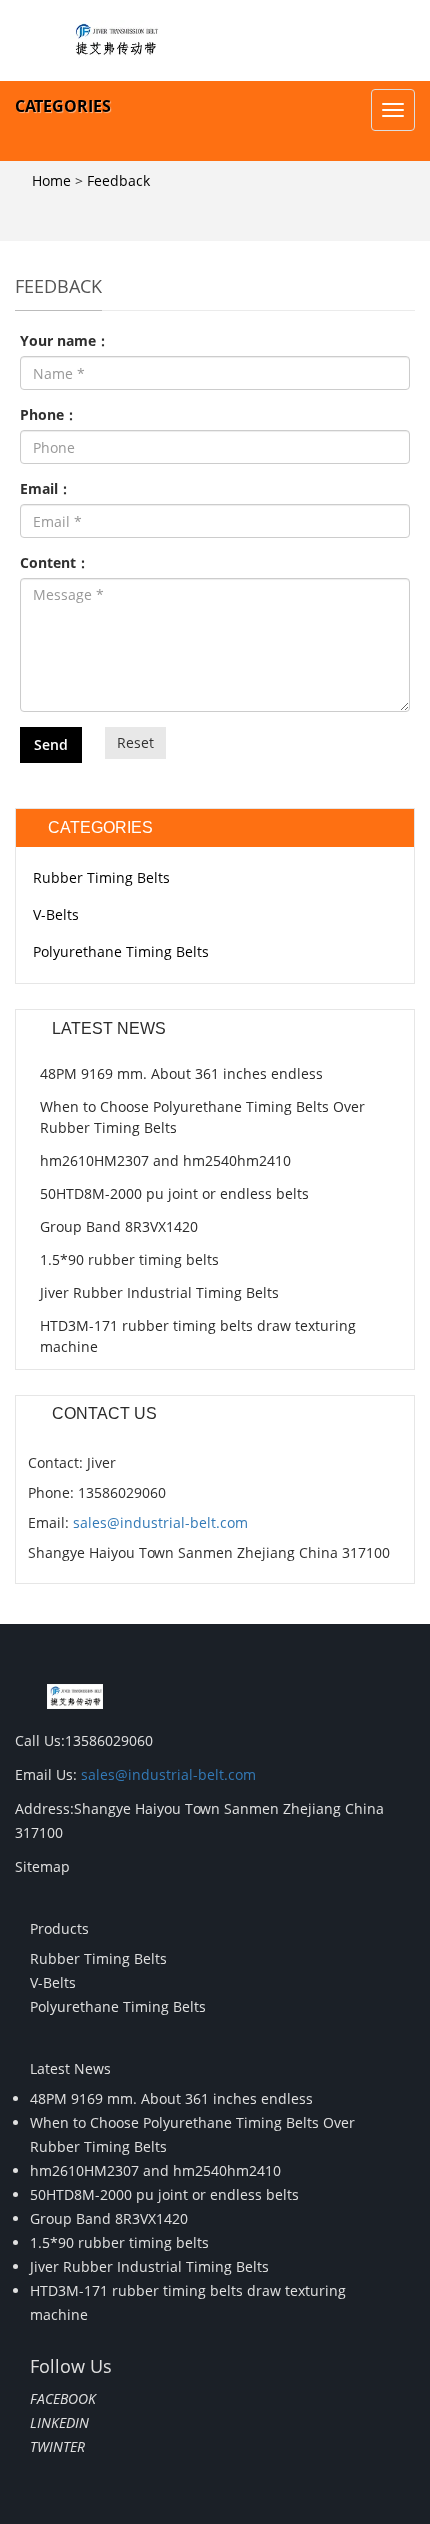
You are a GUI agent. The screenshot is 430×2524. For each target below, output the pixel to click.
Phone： (49, 414)
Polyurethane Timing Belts (121, 951)
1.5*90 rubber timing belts (129, 1259)
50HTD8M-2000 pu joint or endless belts (174, 1193)
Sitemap (42, 1866)
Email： (46, 488)
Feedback (118, 180)
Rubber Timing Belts (101, 877)
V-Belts (56, 914)
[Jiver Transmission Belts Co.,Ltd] (115, 40)
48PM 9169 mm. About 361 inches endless (181, 1073)
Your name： (65, 340)
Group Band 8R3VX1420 (119, 1226)
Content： (55, 562)
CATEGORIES (63, 106)
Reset (135, 742)
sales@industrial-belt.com (160, 1522)
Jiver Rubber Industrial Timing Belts (159, 1292)
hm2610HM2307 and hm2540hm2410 (165, 1160)
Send (51, 744)
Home (51, 180)
